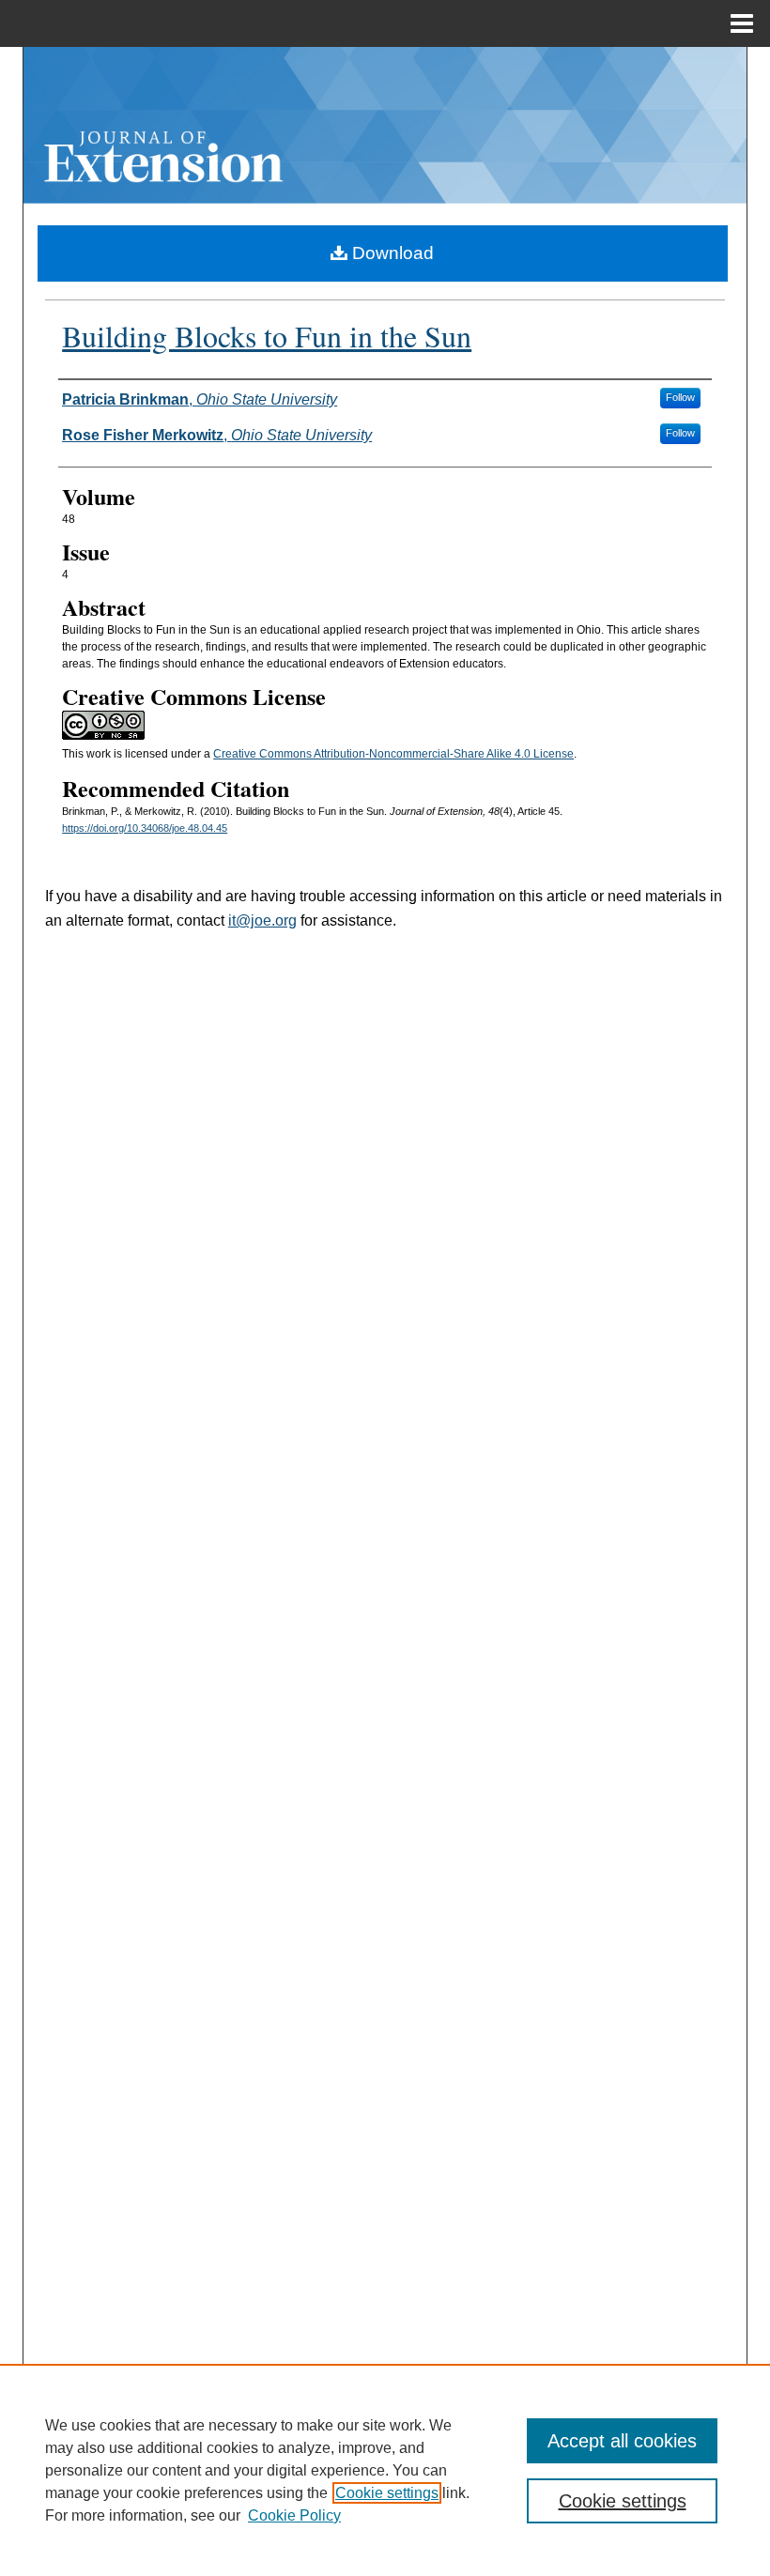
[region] (385, 2470)
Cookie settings (387, 2493)
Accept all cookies (622, 2441)
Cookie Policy (294, 2515)
